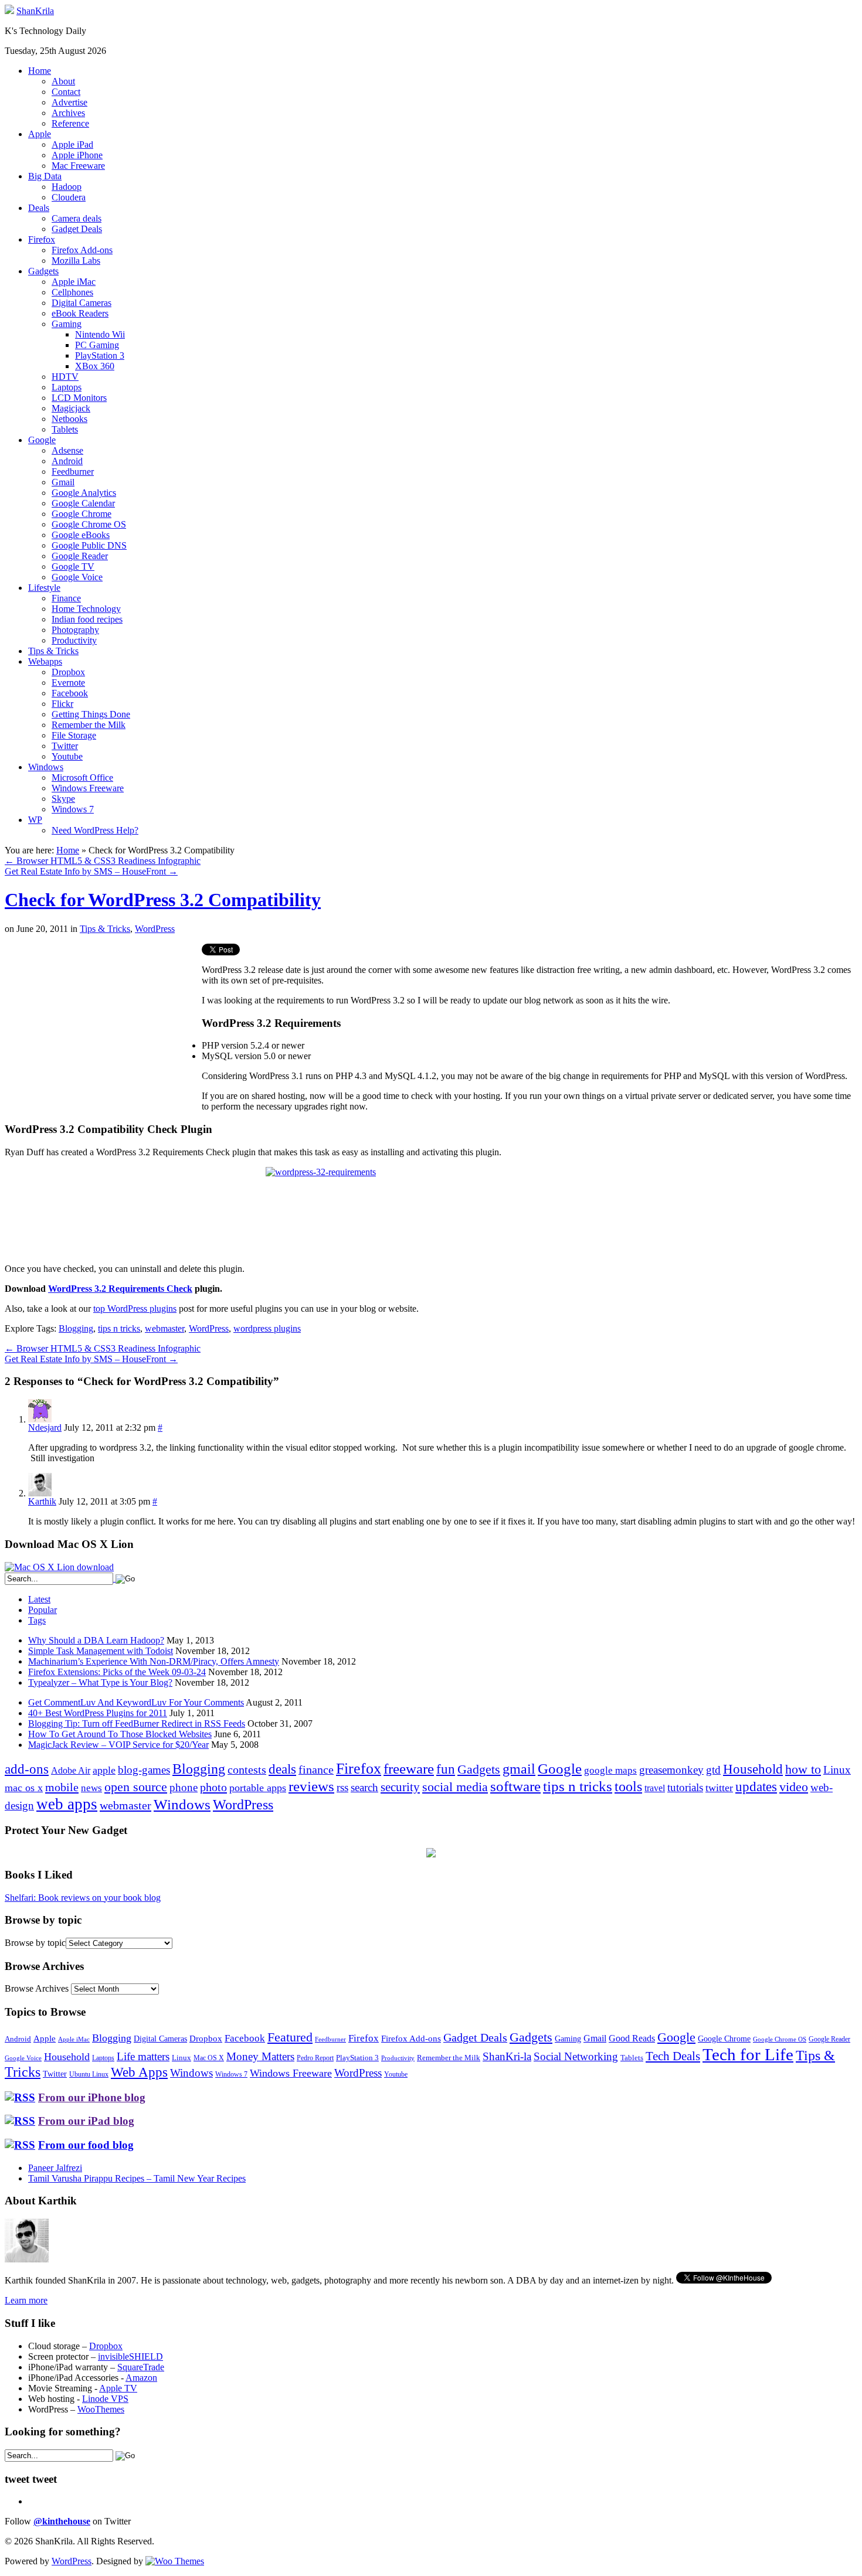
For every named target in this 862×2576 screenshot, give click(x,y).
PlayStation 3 (100, 355)
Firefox (42, 239)
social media (455, 1787)
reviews (311, 1786)
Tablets (65, 429)
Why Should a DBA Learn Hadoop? (96, 1640)
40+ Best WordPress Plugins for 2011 (98, 1713)
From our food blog (86, 2145)
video (794, 1787)
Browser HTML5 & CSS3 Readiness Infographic (103, 861)
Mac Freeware (78, 166)
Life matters (143, 2056)
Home (40, 71)
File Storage (74, 735)
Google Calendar (83, 503)
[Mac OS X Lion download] (59, 1567)
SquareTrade (141, 2367)
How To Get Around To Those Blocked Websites (120, 1734)
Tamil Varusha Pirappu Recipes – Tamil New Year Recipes (137, 2178)
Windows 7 (73, 809)
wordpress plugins (267, 1328)
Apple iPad (72, 144)
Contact (66, 92)
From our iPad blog (86, 2121)
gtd (713, 1770)
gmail (519, 1769)
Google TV (73, 566)
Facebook (70, 693)
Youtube (67, 756)
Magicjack (71, 408)
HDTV (65, 377)
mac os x (24, 1788)
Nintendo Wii (100, 334)
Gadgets (43, 271)
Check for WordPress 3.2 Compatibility (163, 900)
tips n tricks (119, 1328)
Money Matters (260, 2056)
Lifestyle (44, 588)
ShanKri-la (507, 2056)
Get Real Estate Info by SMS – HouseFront (91, 871)
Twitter (65, 746)
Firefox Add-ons (82, 250)
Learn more (26, 2300)
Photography (75, 630)
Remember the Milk (89, 725)
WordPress (155, 929)
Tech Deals (673, 2056)
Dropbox (68, 672)
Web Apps (139, 2072)
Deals (39, 208)
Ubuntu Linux (89, 2075)
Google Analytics (84, 493)
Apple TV (118, 2388)
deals (282, 1769)
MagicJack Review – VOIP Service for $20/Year (118, 1745)
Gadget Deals (77, 229)
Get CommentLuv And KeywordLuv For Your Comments (136, 1702)
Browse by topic (35, 1943)
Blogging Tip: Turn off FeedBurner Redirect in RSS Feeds (137, 1723)
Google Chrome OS (89, 524)
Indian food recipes (87, 619)
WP (35, 820)
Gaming (67, 324)
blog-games (144, 1770)
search (364, 1787)
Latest (39, 1599)
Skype (63, 799)
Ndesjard (45, 1427)
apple (104, 1770)
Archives (68, 113)
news (91, 1788)
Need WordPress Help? (95, 830)
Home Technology (86, 609)
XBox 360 (95, 366)
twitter (719, 1788)
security (400, 1787)
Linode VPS (105, 2399)
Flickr (62, 704)
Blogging (76, 1328)
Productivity (74, 640)
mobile (62, 1787)
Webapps (45, 661)
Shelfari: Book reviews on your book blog (83, 1898)
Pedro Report (315, 2058)
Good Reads (632, 2038)
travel (655, 1788)
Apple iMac (74, 282)
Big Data (45, 176)
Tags (37, 1620)
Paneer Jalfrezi (55, 2168)
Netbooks (69, 419)
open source (136, 1787)
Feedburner (73, 472)
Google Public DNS (89, 545)
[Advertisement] (103, 1026)
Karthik (42, 1501)
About (63, 81)
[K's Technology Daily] (9, 11)
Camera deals (77, 218)
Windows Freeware (88, 788)
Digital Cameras (82, 303)
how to (803, 1769)
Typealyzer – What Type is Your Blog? (100, 1682)
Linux (837, 1770)
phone (184, 1787)
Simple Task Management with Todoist (101, 1651)
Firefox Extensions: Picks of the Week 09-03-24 (117, 1672)
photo (213, 1787)
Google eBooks (81, 535)
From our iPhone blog (92, 2097)
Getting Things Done (91, 714)
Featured (290, 2037)
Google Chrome (82, 514)
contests (247, 1769)
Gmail (63, 482)
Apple (40, 134)
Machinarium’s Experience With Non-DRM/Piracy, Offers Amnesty (154, 1661)
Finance (66, 598)
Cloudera (69, 197)
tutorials (685, 1787)
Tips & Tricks (53, 651)
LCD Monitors (79, 398)
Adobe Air (71, 1770)
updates (756, 1786)
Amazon (141, 2378)
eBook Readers (80, 313)
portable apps (258, 1788)
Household (753, 1769)
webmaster (164, 1328)
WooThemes (101, 2409)
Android (67, 461)
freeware (409, 1769)
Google (42, 440)
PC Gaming (97, 345)
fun (446, 1769)
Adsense (67, 450)
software (515, 1786)
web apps (67, 1804)
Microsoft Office (82, 777)
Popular (43, 1610)
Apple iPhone (77, 155)
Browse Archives (37, 1988)
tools (628, 1786)
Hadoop (67, 187)
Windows (46, 767)
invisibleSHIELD (130, 2356)
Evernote (68, 683)
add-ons (27, 1769)
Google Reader (80, 556)
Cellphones (72, 292)
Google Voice (77, 577)
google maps (610, 1770)
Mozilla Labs (76, 261)
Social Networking (576, 2056)
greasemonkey (671, 1770)
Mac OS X (209, 2058)
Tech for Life (748, 2054)
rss (342, 1787)
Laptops (67, 387)
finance (316, 1769)
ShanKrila (35, 11)
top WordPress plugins (135, 1309)
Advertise (69, 102)
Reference (70, 123)
